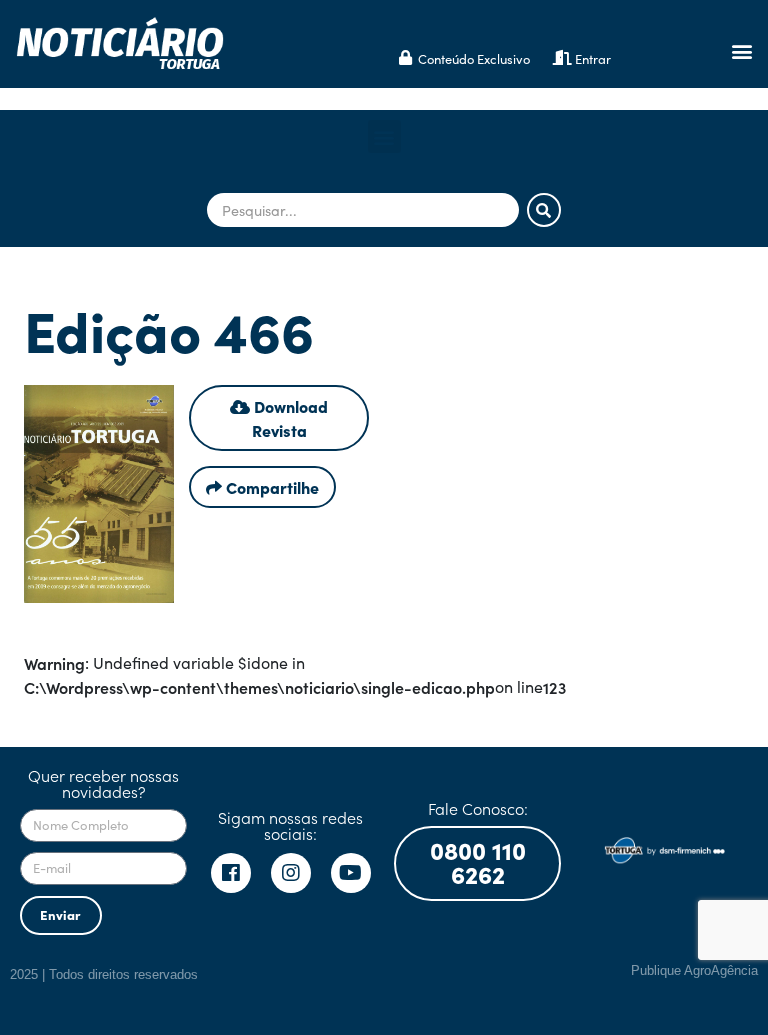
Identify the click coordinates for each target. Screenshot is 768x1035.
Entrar (593, 58)
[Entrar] (562, 57)
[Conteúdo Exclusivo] (405, 57)
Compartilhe (270, 487)
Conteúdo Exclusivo (474, 58)
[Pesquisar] (544, 210)
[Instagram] (291, 873)
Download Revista (289, 418)
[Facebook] (231, 873)
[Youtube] (351, 873)
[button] (741, 51)
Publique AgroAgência (694, 970)
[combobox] (363, 210)
